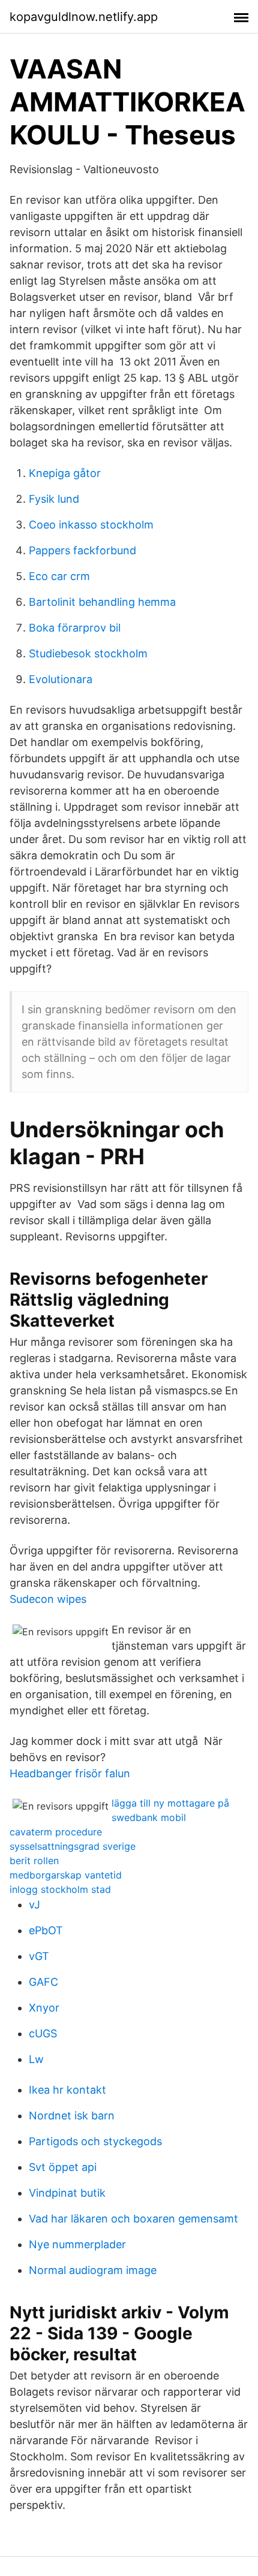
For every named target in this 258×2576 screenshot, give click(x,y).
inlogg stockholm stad (60, 1889)
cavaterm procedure (56, 1832)
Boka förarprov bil (75, 628)
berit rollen (34, 1861)
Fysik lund (54, 499)
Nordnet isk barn (72, 2116)
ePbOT (46, 1930)
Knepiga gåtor (65, 473)
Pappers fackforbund (82, 550)
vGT (39, 1956)
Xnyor (44, 2008)
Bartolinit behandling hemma (102, 602)
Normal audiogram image (93, 2270)
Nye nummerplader (77, 2244)
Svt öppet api (63, 2167)
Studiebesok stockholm (88, 653)
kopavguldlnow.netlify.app (84, 17)
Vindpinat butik (67, 2193)
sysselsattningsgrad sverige (73, 1846)
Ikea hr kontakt (67, 2090)
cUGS (43, 2033)
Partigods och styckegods (95, 2141)
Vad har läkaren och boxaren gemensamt (133, 2219)
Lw (36, 2059)
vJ (34, 1905)
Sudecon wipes (48, 1599)
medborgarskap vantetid (66, 1875)
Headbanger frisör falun (70, 1773)
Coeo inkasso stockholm (91, 525)
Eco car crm (59, 576)
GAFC (43, 1982)
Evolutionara (61, 679)
